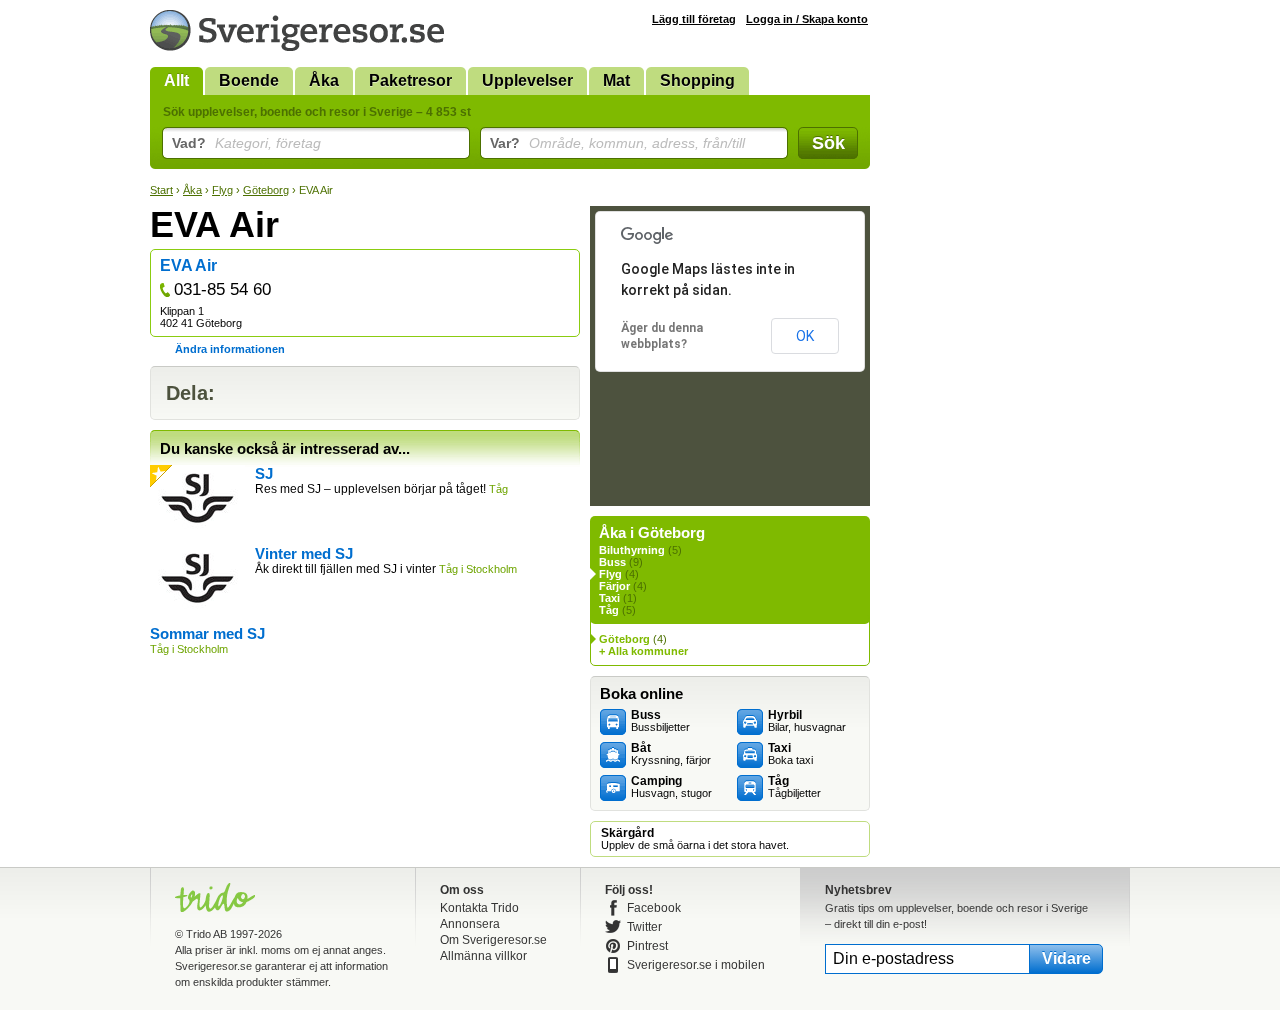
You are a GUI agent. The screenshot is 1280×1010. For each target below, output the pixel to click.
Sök (828, 143)
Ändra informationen (230, 349)
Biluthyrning (632, 550)
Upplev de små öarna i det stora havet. (695, 839)
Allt (176, 80)
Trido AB (206, 934)
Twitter (644, 927)
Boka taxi (790, 754)
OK (805, 336)
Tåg (609, 610)
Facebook (654, 908)
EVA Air (188, 265)
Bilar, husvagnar (807, 721)
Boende (249, 80)
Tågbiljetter (794, 787)
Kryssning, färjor (671, 754)
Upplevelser (527, 80)
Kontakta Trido (479, 908)
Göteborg (266, 190)
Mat (616, 80)
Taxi (609, 598)
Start (161, 190)
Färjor (614, 586)
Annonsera (470, 924)
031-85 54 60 (222, 289)
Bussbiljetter (660, 721)
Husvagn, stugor (671, 787)
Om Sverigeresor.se (493, 940)
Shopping (697, 80)
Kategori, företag (246, 143)
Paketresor (410, 80)
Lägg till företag (694, 19)
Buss (612, 562)
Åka (324, 80)
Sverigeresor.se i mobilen (696, 965)
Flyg (222, 190)
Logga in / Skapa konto (807, 19)
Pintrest (647, 946)
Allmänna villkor (483, 956)
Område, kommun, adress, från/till (617, 143)
